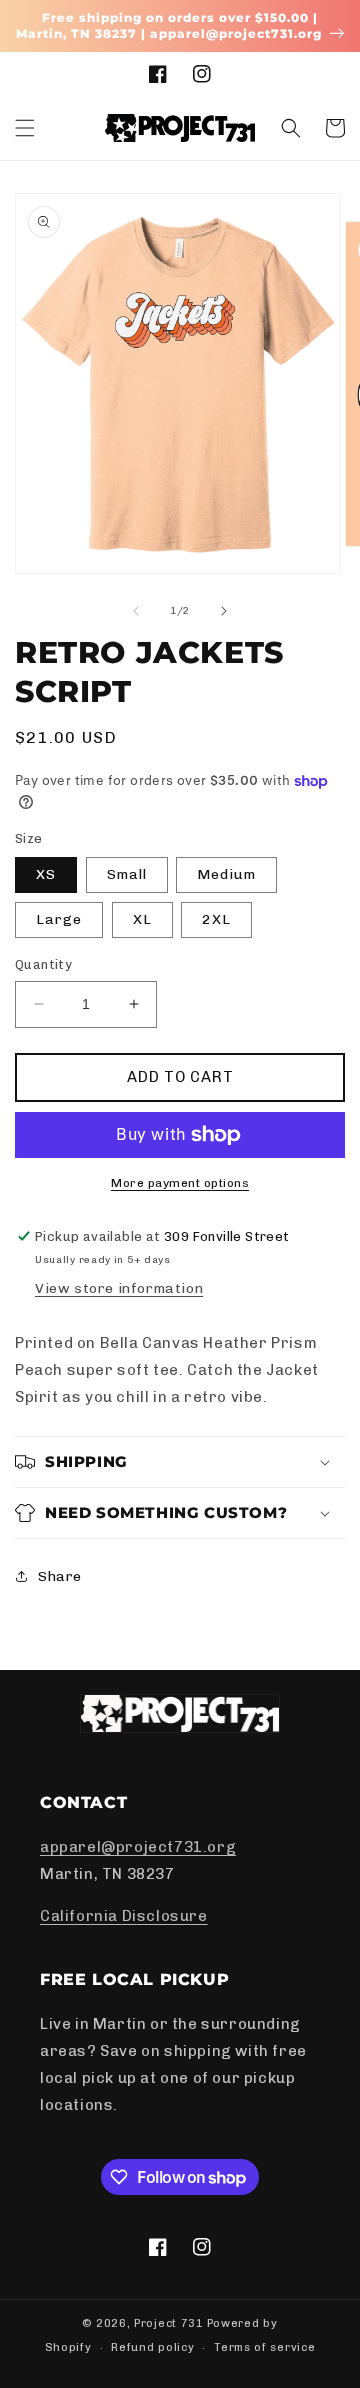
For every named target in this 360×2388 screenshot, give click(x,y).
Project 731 (169, 2323)
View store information (119, 1288)
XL (142, 919)
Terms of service (264, 2347)
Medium (226, 874)
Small (127, 874)
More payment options (180, 1183)
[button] (25, 128)
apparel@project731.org (138, 1847)
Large (59, 919)
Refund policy (152, 2347)
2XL (216, 919)
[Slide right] (224, 611)
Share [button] (60, 1576)
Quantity (43, 964)
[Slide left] (136, 611)
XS (46, 874)
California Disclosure (124, 1916)
